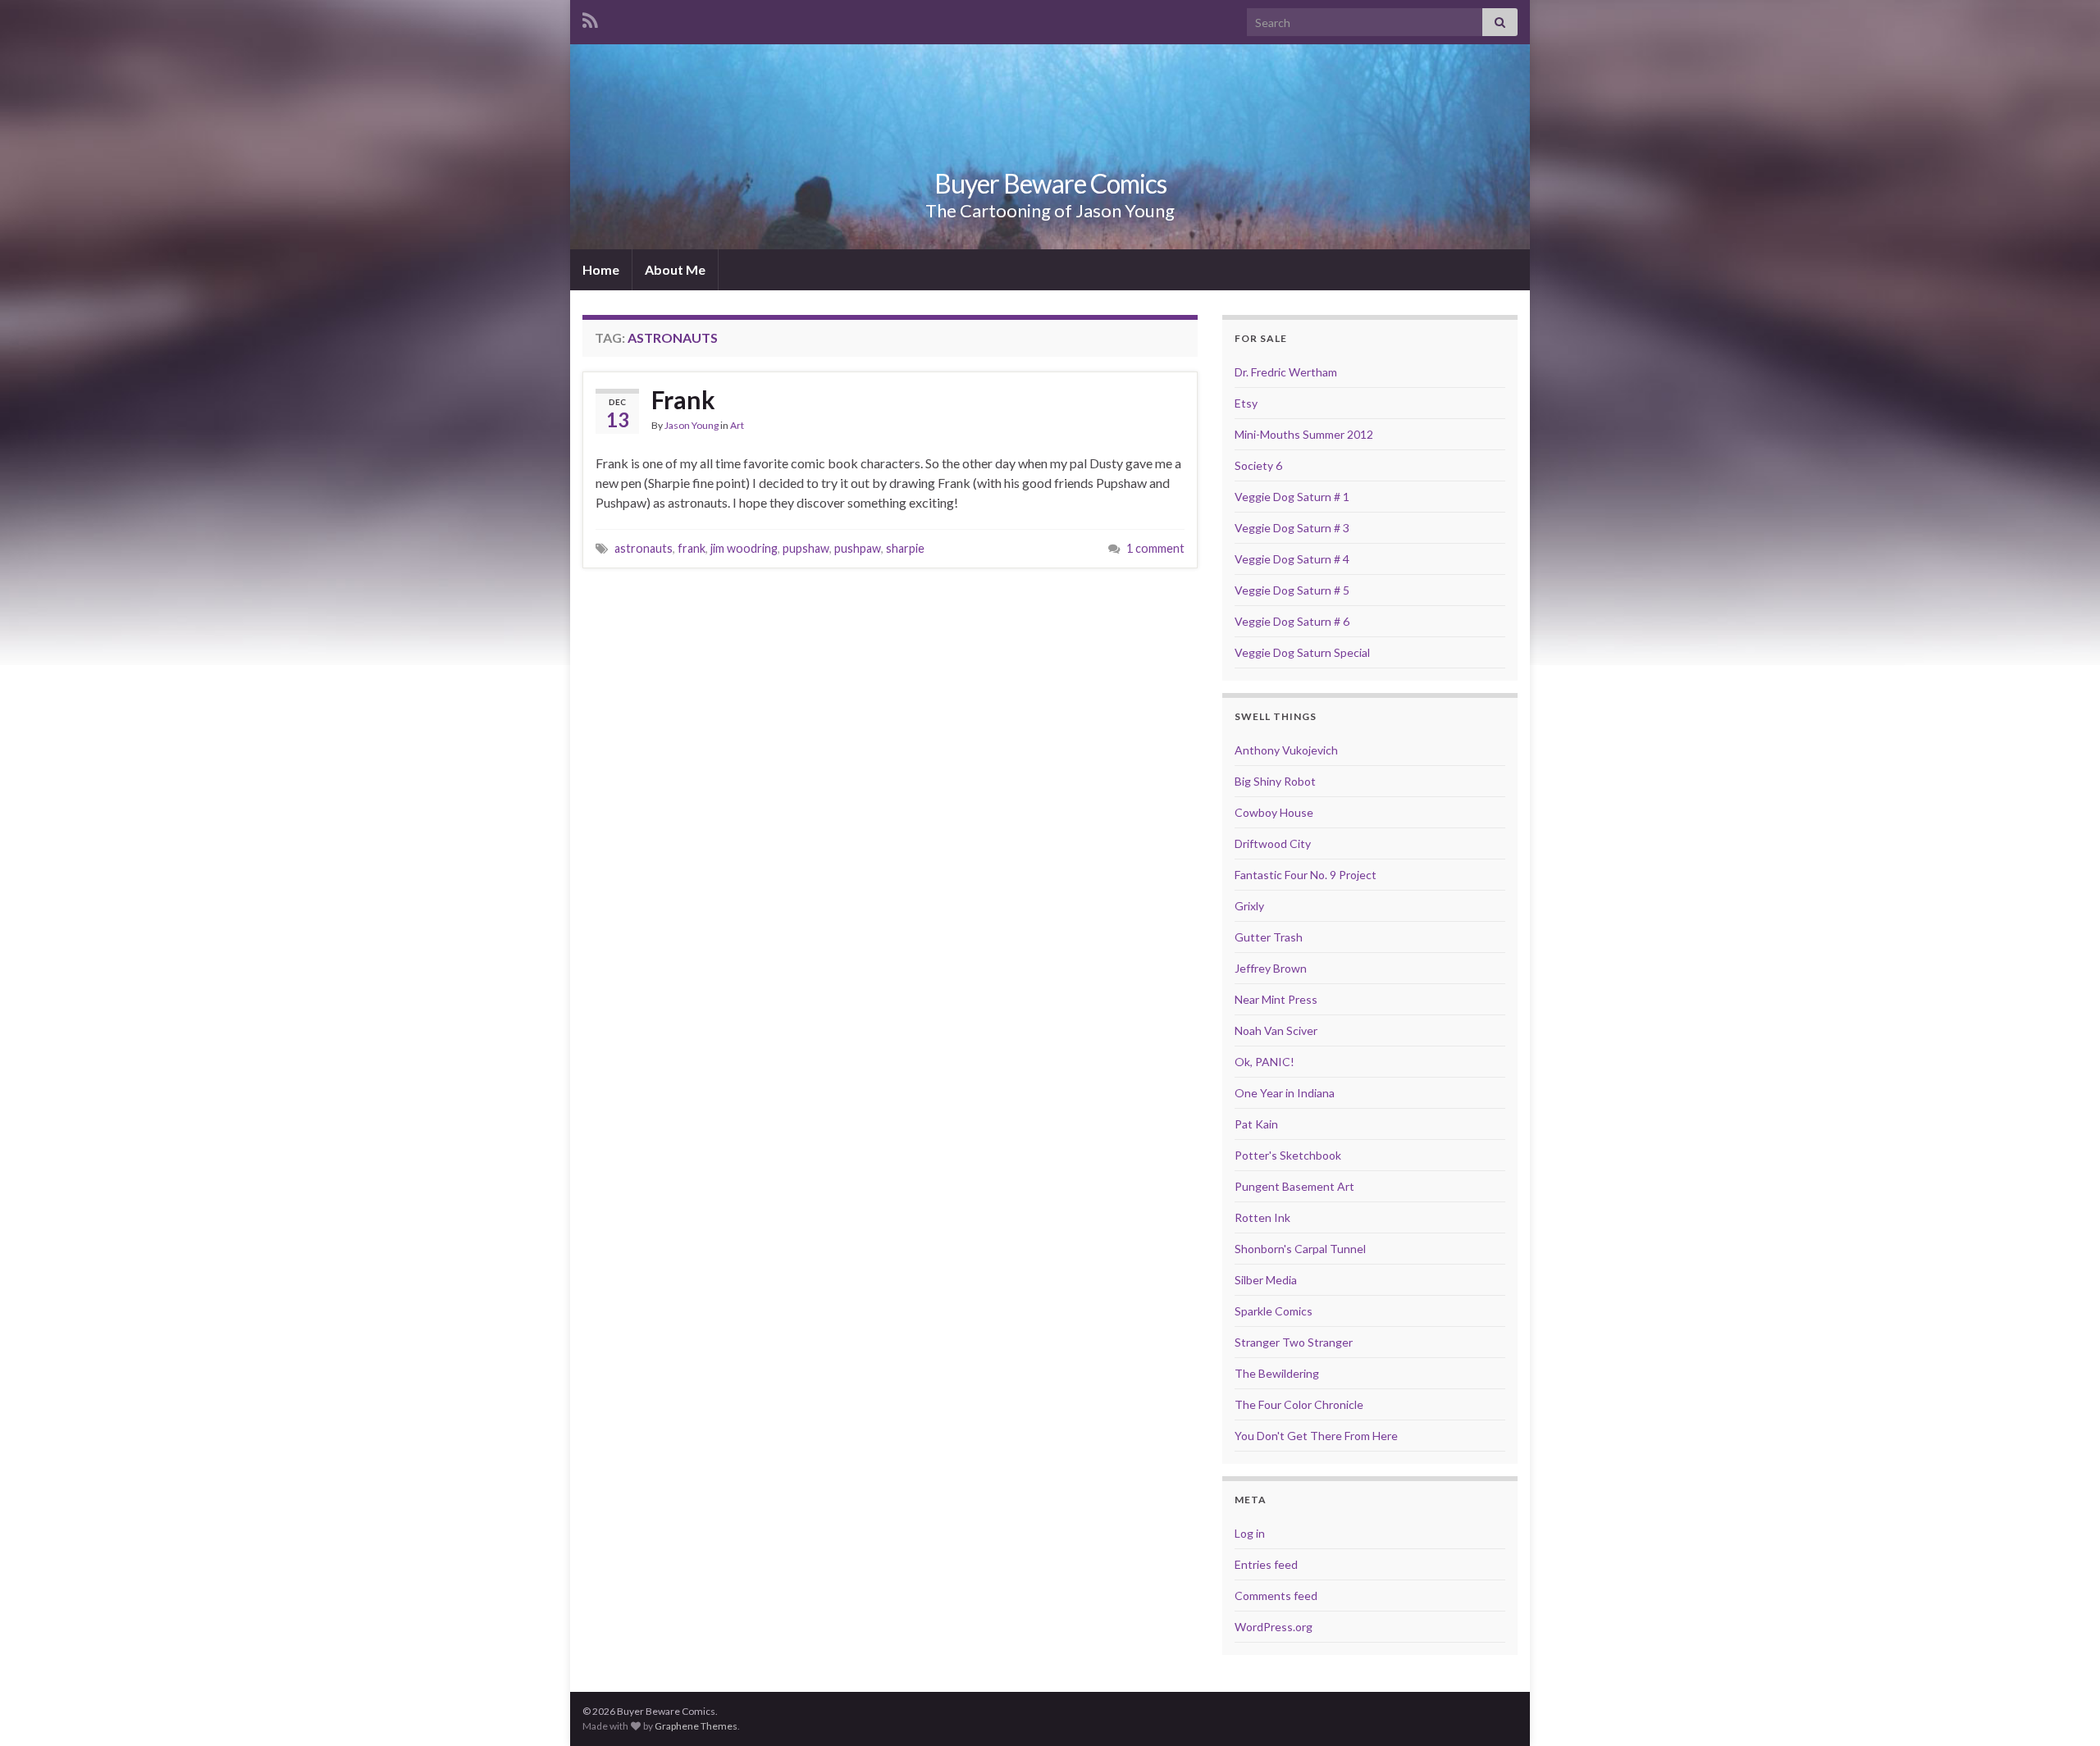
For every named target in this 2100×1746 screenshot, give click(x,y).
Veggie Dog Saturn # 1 (1292, 497)
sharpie (905, 548)
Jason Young (692, 425)
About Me (675, 269)
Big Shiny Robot (1275, 781)
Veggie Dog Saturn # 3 (1292, 528)
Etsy (1246, 403)
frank (692, 548)
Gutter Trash (1269, 937)
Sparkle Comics (1274, 1311)
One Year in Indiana (1285, 1093)
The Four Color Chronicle (1299, 1404)
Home (601, 269)
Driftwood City (1273, 843)
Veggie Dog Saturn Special (1302, 652)
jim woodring (744, 548)
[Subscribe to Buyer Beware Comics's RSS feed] (590, 18)
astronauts (644, 548)
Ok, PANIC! (1265, 1062)
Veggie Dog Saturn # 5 (1292, 590)
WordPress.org (1274, 1627)
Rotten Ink (1262, 1217)
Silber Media (1266, 1280)
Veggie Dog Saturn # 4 (1292, 559)
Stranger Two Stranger (1294, 1342)
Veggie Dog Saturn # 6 (1292, 621)
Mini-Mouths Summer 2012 (1304, 434)
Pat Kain (1256, 1124)
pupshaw (806, 548)
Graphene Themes (696, 1726)
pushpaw (858, 548)
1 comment (1155, 548)
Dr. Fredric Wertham (1286, 372)
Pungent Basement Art (1294, 1186)
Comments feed (1276, 1596)
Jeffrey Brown (1271, 968)
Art (737, 425)
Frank (683, 399)
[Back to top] (2063, 1709)
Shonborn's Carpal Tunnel (1300, 1249)
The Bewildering (1277, 1373)
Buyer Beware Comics (1050, 183)
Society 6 (1258, 465)
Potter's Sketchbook (1288, 1155)
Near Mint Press (1276, 999)
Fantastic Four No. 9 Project (1306, 875)
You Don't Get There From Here (1316, 1436)
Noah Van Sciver (1276, 1030)
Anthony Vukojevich (1286, 750)
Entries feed (1266, 1564)
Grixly (1249, 906)
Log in (1250, 1533)
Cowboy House (1274, 812)
